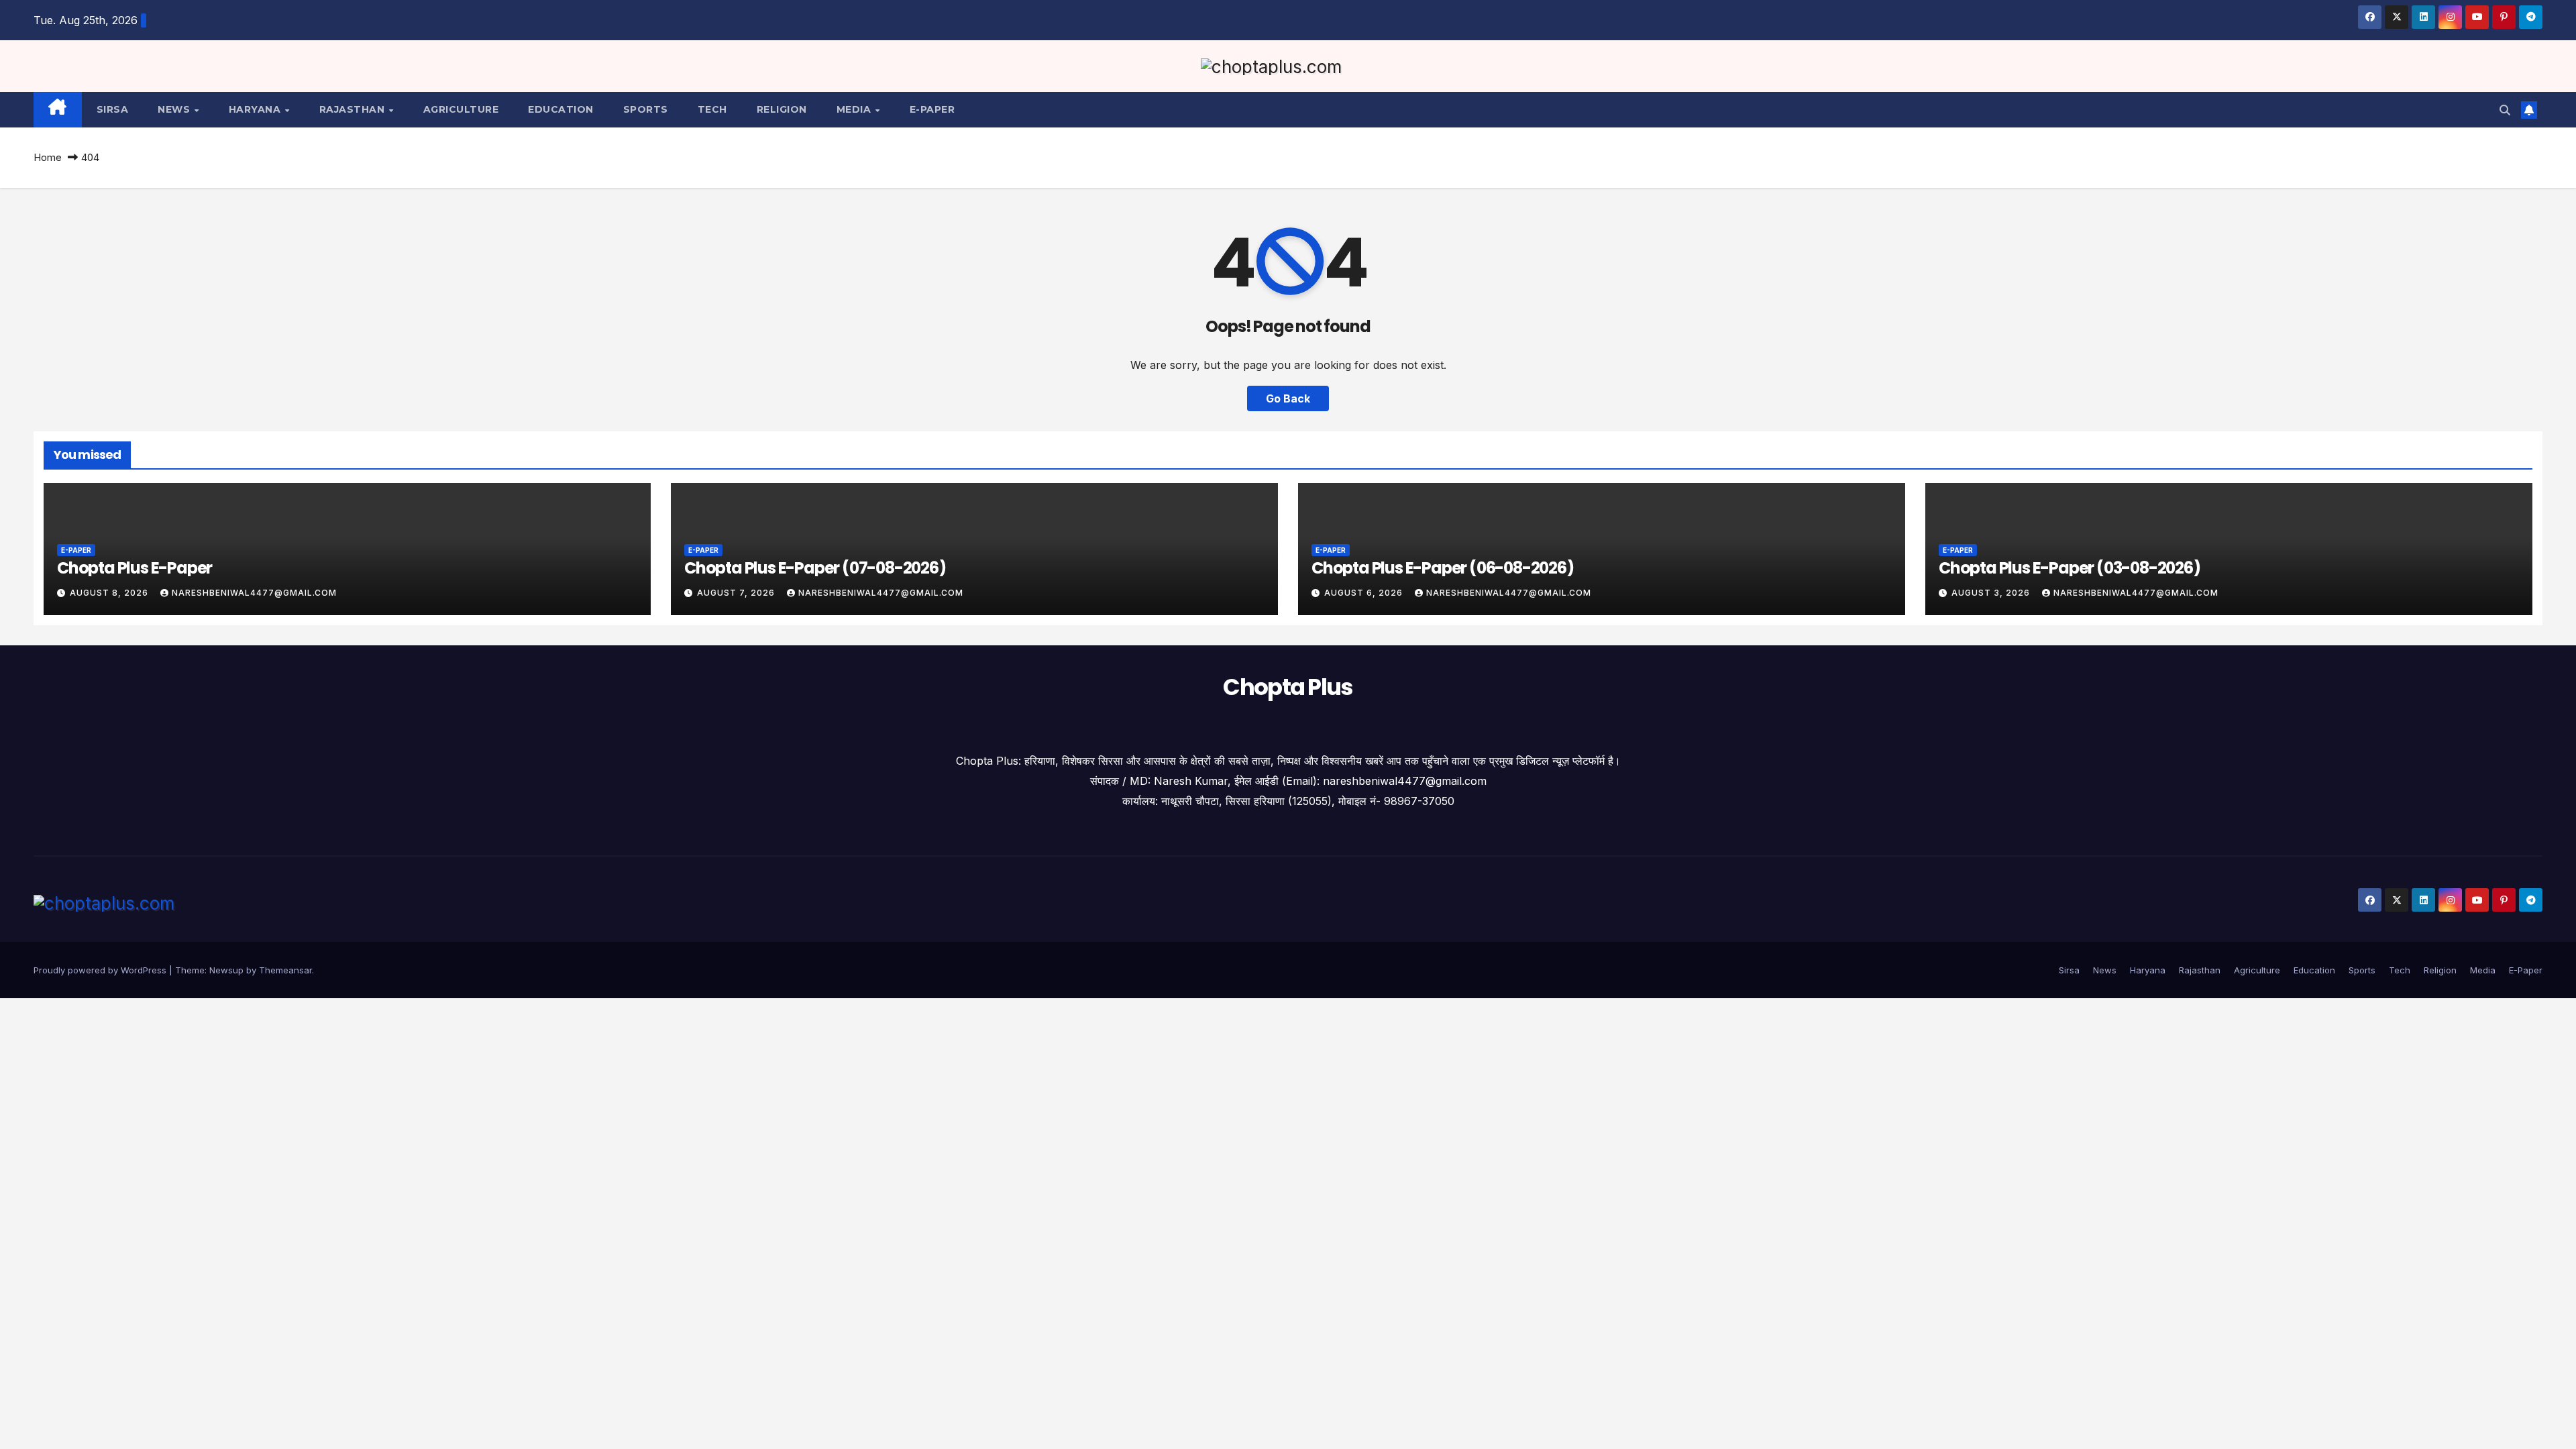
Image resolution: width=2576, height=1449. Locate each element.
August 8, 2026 (110, 593)
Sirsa (113, 109)
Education (561, 109)
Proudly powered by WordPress (101, 970)
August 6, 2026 (1365, 593)
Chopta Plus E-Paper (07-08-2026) (815, 568)
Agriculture (461, 109)
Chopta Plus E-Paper (135, 568)
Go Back (1288, 398)
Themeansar (285, 970)
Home (48, 157)
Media (855, 109)
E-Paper (932, 109)
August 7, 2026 (737, 593)
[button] (2505, 110)
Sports (646, 109)
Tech (712, 109)
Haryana (256, 109)
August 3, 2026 (1992, 593)
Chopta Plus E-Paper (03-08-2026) (2070, 568)
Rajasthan (354, 109)
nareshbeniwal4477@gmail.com (254, 593)
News (175, 109)
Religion (782, 109)
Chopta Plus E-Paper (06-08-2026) (1443, 568)
